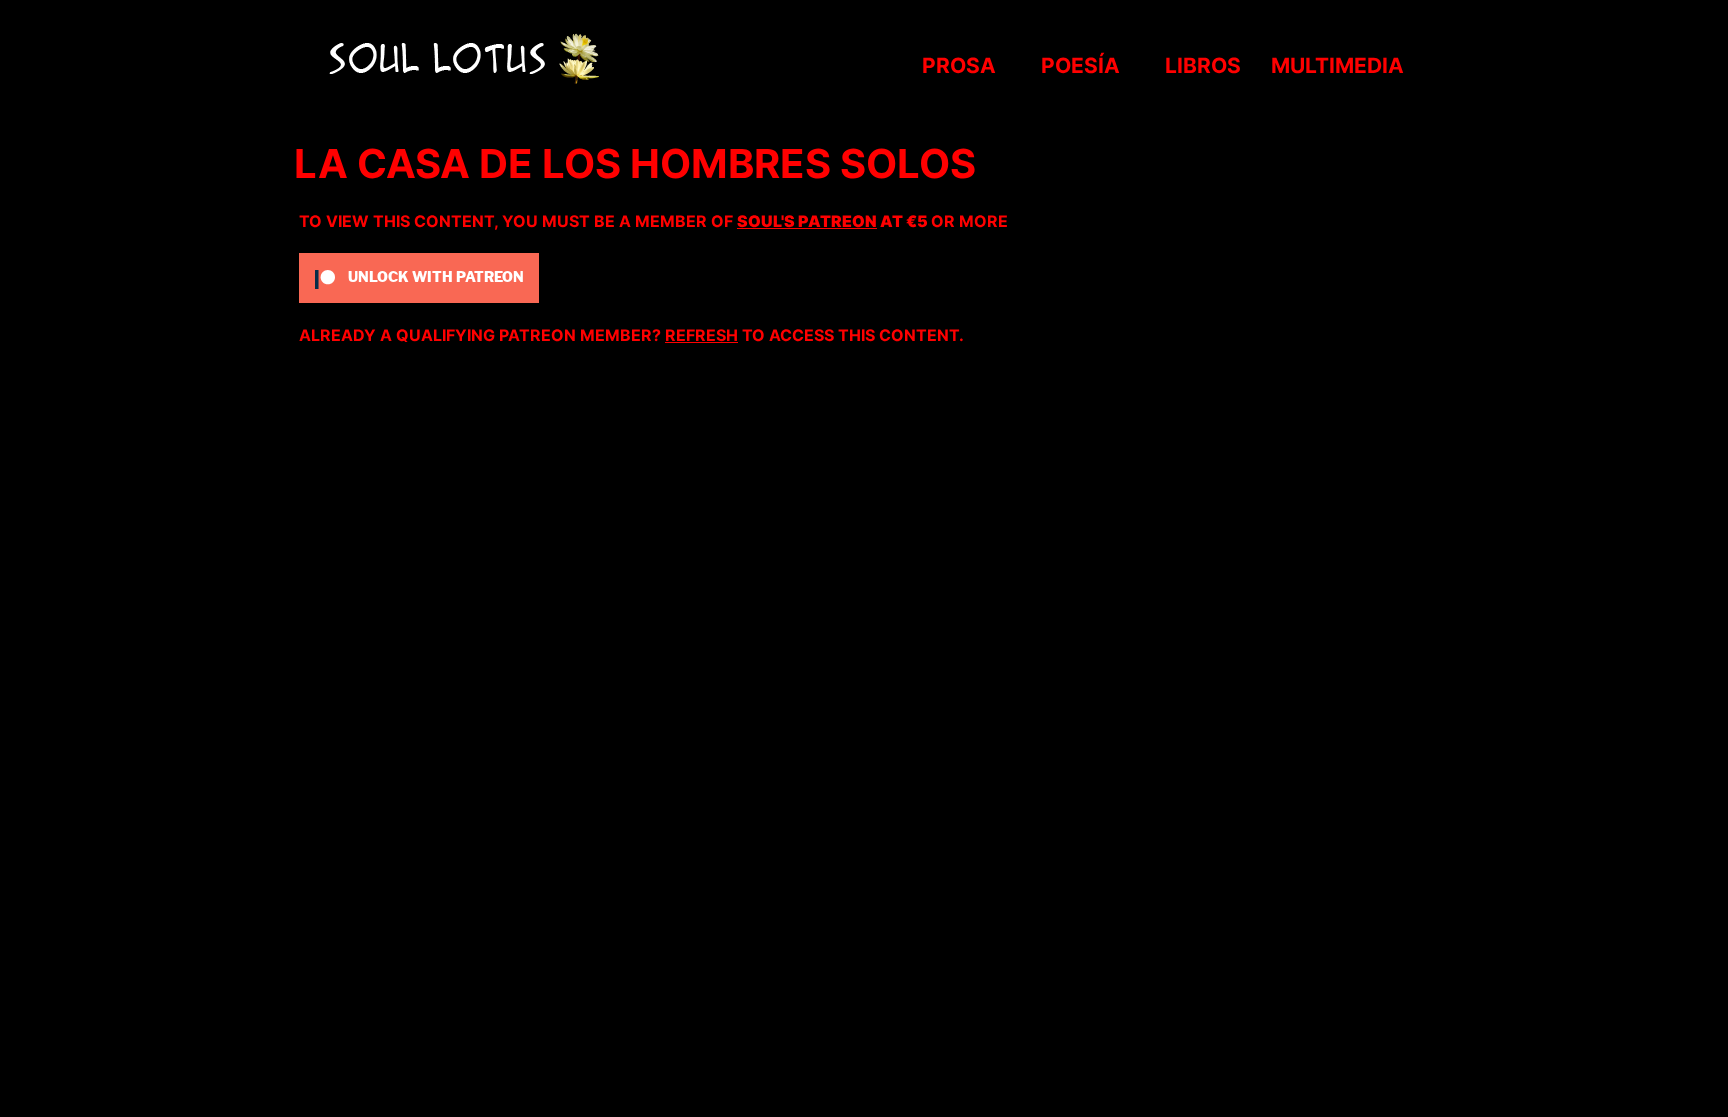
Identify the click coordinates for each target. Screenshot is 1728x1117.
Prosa (959, 65)
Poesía (1080, 65)
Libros (1203, 65)
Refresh (701, 335)
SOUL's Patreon (807, 221)
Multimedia (1337, 65)
